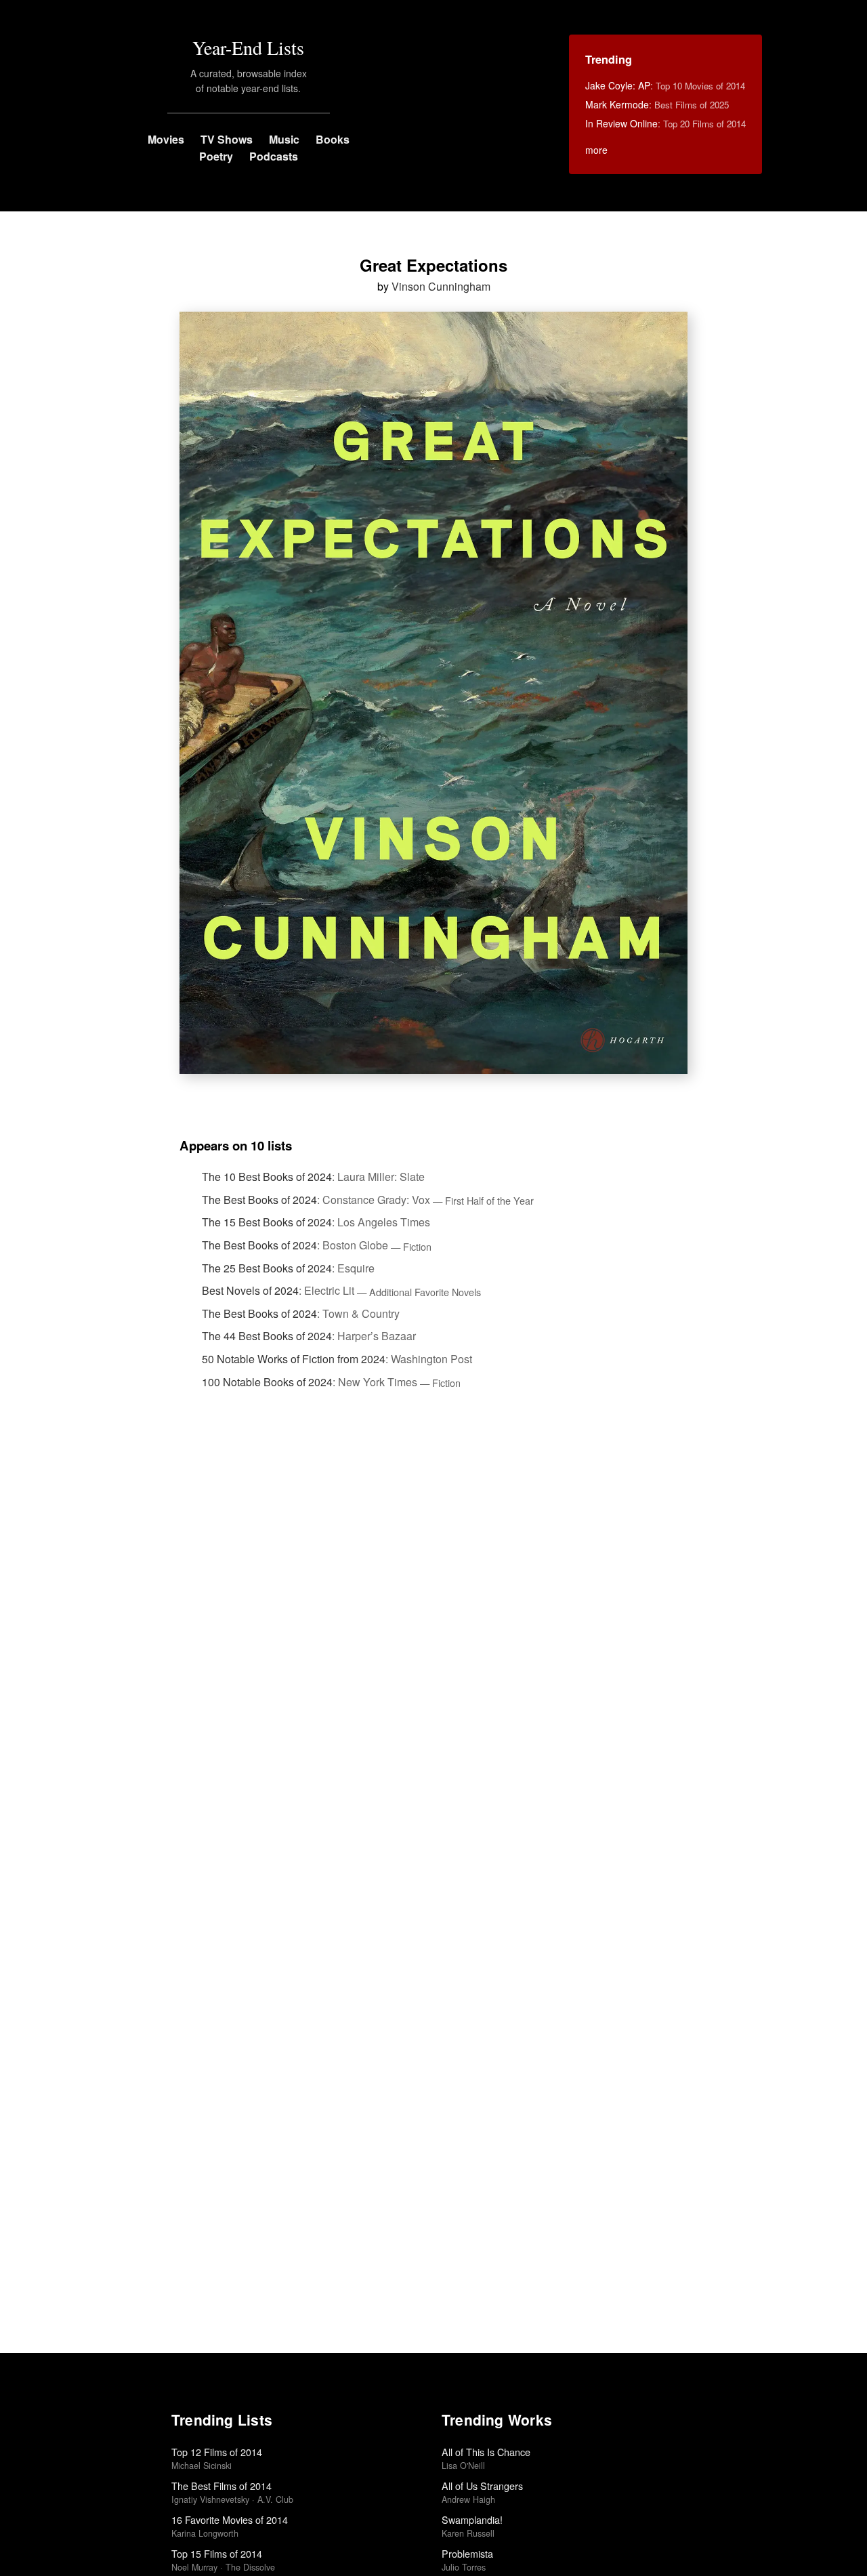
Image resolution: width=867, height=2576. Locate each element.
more (596, 150)
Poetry (216, 156)
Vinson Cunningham (441, 286)
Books (333, 139)
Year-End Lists (248, 47)
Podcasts (274, 156)
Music (284, 139)
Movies (166, 139)
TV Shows (227, 139)
